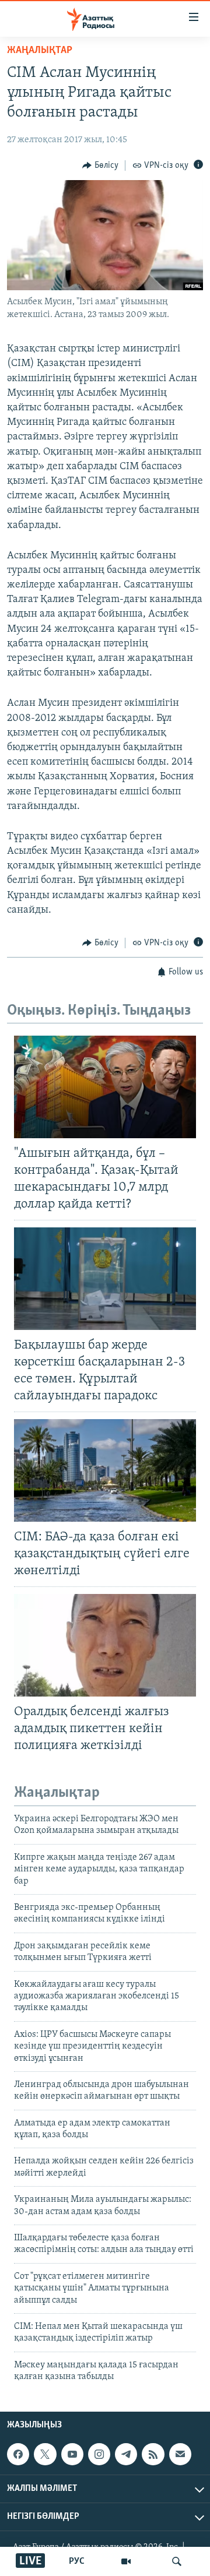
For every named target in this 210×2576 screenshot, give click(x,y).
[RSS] (153, 2454)
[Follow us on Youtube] (72, 2454)
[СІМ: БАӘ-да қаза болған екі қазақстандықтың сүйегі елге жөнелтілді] (105, 1470)
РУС (77, 2561)
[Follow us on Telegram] (126, 2454)
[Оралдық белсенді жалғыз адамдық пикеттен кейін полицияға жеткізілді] (105, 1645)
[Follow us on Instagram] (99, 2454)
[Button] (100, 166)
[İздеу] (177, 2561)
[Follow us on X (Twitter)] (45, 2454)
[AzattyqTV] (126, 2561)
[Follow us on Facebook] (18, 2454)
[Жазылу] (180, 2454)
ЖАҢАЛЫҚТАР (40, 51)
